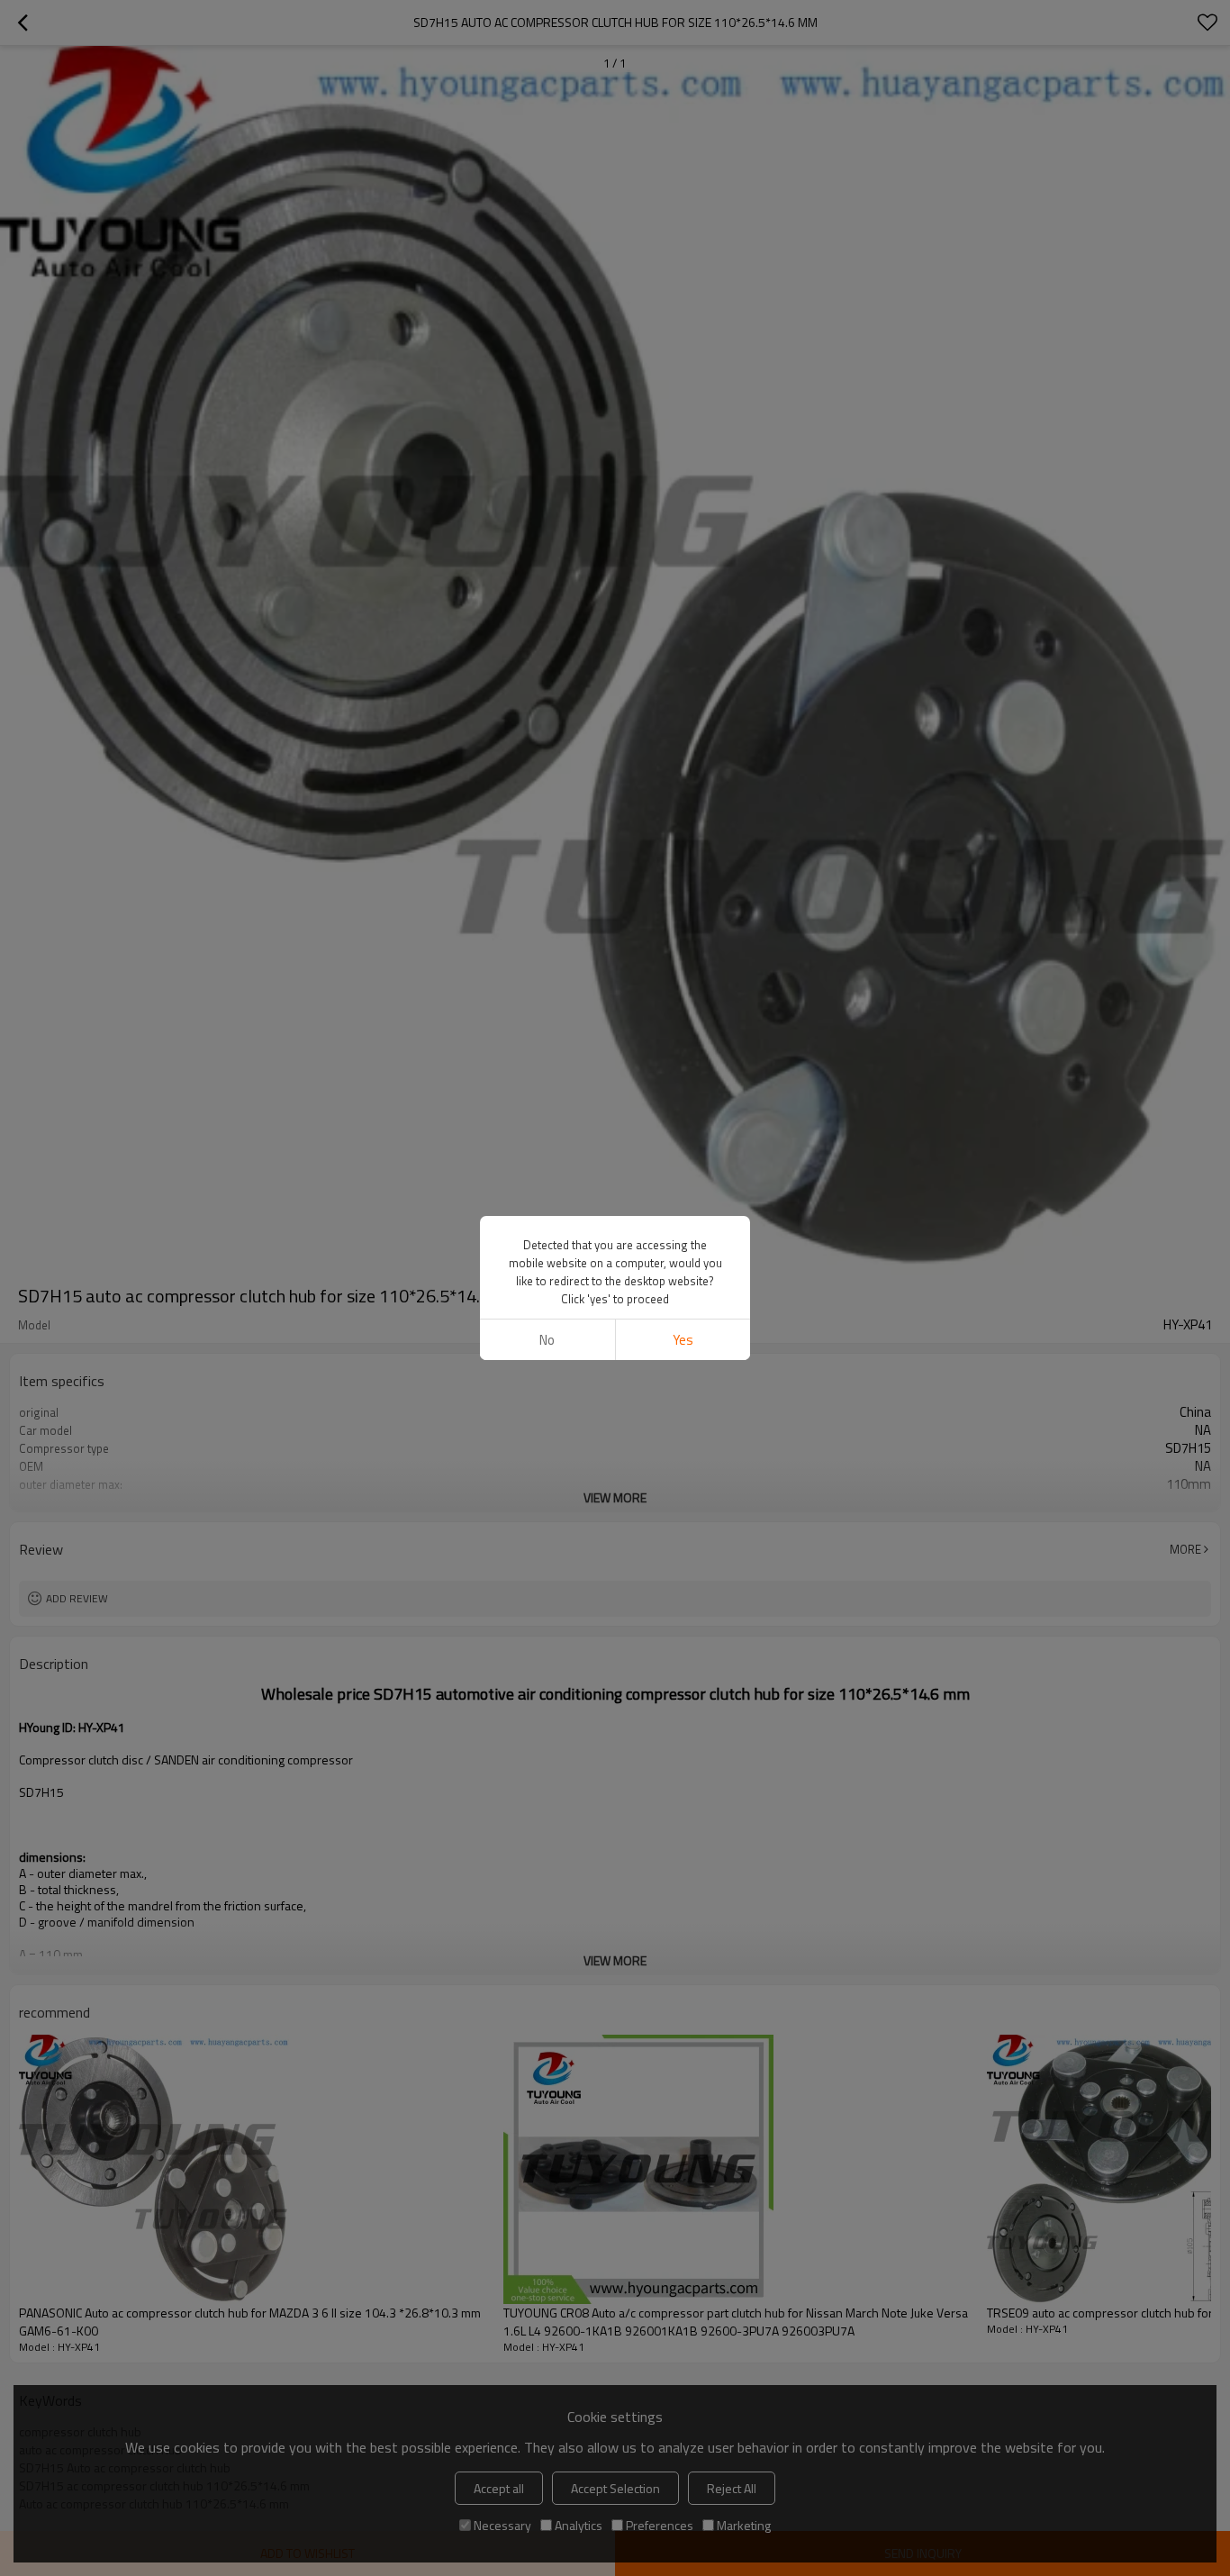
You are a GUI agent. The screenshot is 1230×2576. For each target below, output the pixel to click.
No (547, 1340)
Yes (683, 1340)
